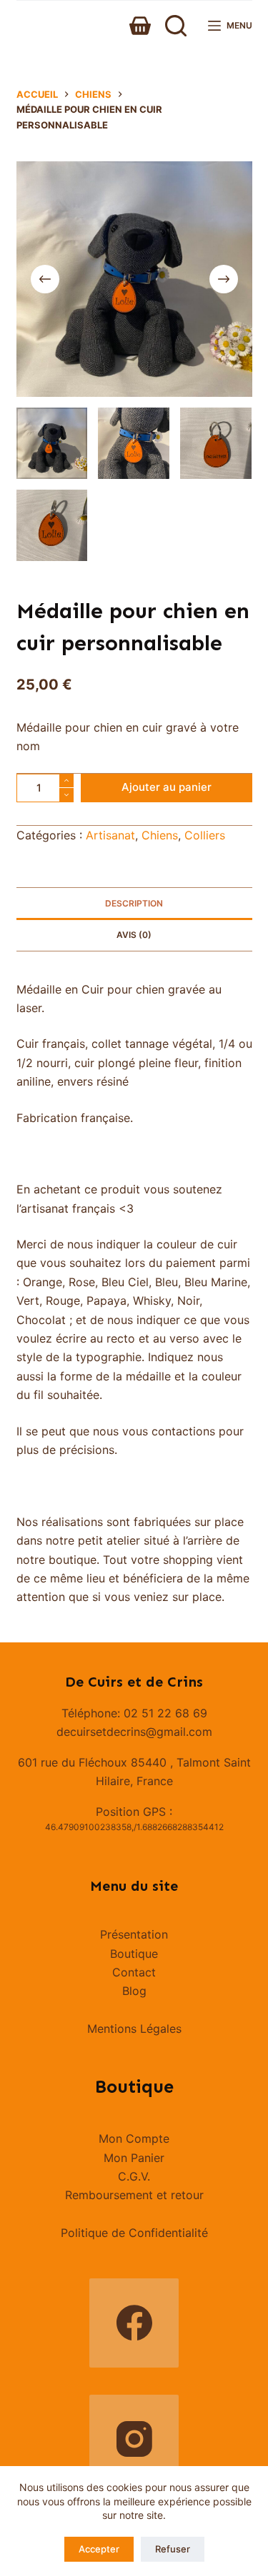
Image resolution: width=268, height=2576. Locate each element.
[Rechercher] (176, 26)
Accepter (99, 2549)
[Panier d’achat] (140, 26)
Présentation (134, 1934)
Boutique (134, 1954)
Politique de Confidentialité (134, 2233)
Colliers (205, 835)
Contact (134, 1972)
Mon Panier (134, 2158)
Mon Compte (134, 2138)
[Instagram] (134, 2439)
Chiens (160, 835)
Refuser (173, 2549)
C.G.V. (134, 2176)
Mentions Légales (134, 2029)
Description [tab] (134, 903)
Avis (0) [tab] (134, 935)
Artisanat (110, 835)
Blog (134, 1991)
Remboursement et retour (134, 2195)
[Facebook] (134, 2323)
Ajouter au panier (167, 787)
